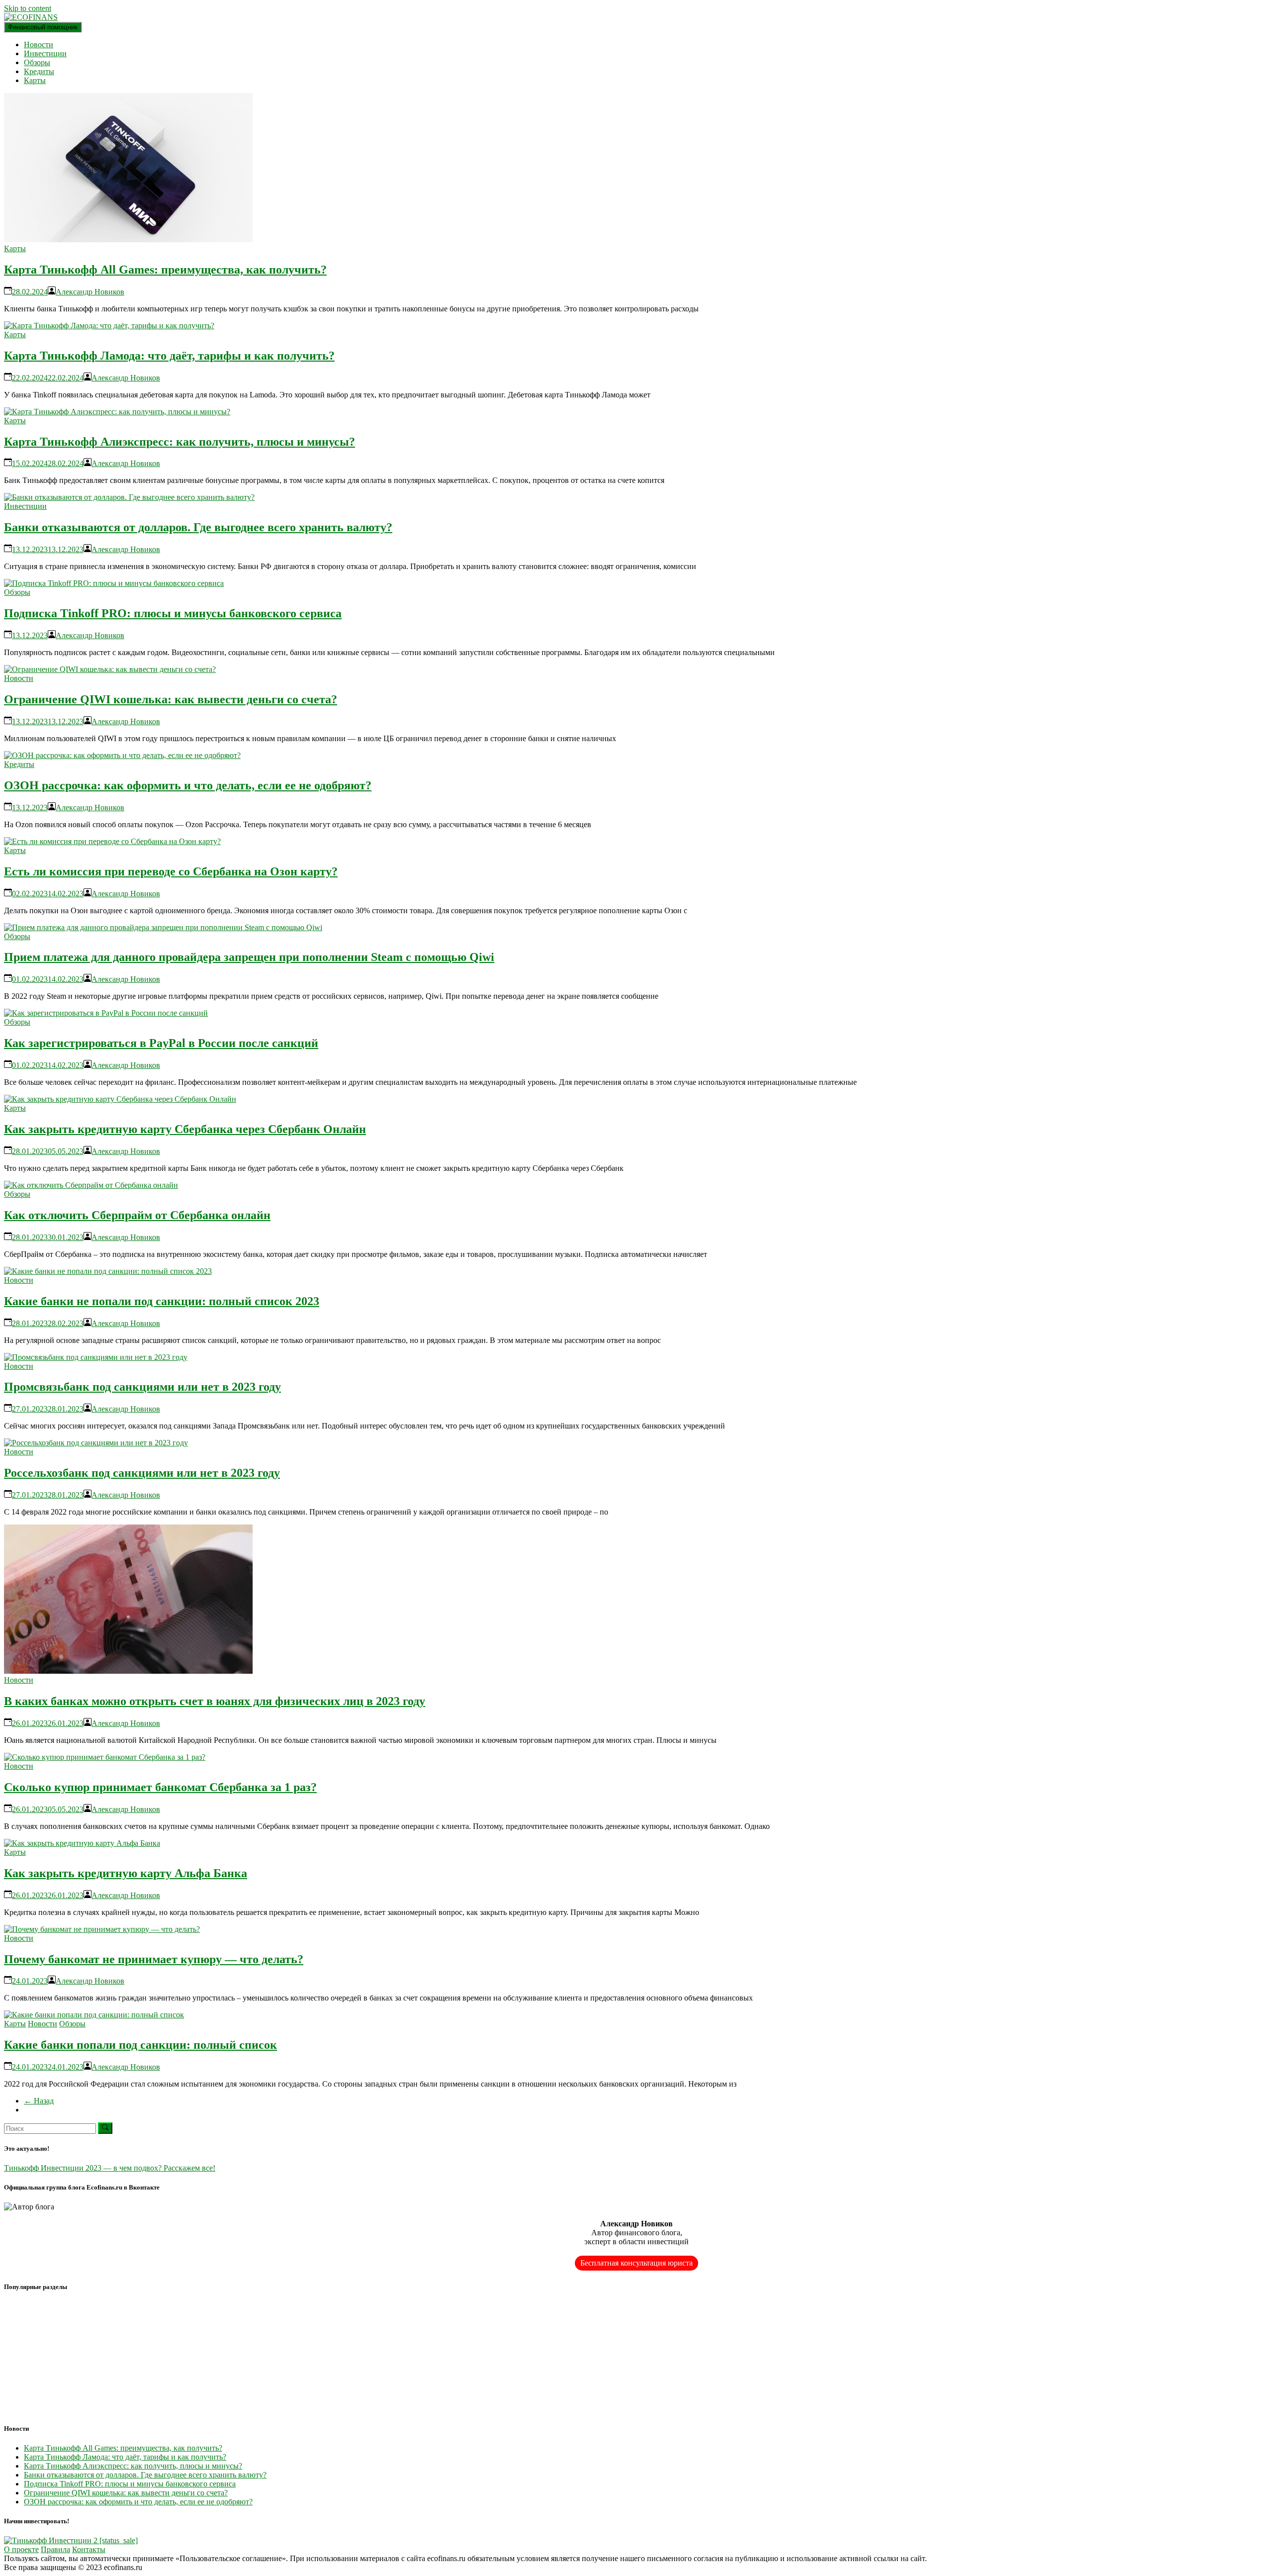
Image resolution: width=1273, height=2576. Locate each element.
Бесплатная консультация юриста (636, 2263)
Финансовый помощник (43, 27)
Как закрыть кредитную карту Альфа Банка (126, 1873)
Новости (39, 45)
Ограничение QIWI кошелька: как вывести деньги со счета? (171, 699)
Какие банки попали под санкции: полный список (140, 2045)
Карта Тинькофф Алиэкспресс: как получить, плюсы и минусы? (180, 442)
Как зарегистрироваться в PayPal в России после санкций (161, 1043)
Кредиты (39, 71)
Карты (35, 80)
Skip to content (28, 8)
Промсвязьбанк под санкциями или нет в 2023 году (142, 1387)
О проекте (21, 2549)
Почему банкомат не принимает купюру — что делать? (154, 1959)
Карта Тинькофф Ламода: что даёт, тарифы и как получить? (169, 356)
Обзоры (37, 62)
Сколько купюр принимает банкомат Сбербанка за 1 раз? (160, 1787)
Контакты (89, 2549)
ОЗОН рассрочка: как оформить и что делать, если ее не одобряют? (188, 785)
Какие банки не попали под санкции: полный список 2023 (162, 1301)
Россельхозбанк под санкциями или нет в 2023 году (142, 1473)
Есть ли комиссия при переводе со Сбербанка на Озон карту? (171, 871)
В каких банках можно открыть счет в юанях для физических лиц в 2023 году (215, 1701)
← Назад (39, 2101)
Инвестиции (45, 53)
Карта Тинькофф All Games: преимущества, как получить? (165, 270)
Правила (55, 2549)
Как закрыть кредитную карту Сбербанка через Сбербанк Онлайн (185, 1129)
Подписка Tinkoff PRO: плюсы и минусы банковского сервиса (173, 613)
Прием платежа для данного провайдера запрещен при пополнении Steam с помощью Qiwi (249, 957)
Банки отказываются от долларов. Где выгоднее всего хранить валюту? (198, 527)
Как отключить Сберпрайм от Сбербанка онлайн (137, 1215)
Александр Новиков (90, 292)
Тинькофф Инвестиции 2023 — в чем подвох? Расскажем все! (110, 2168)
